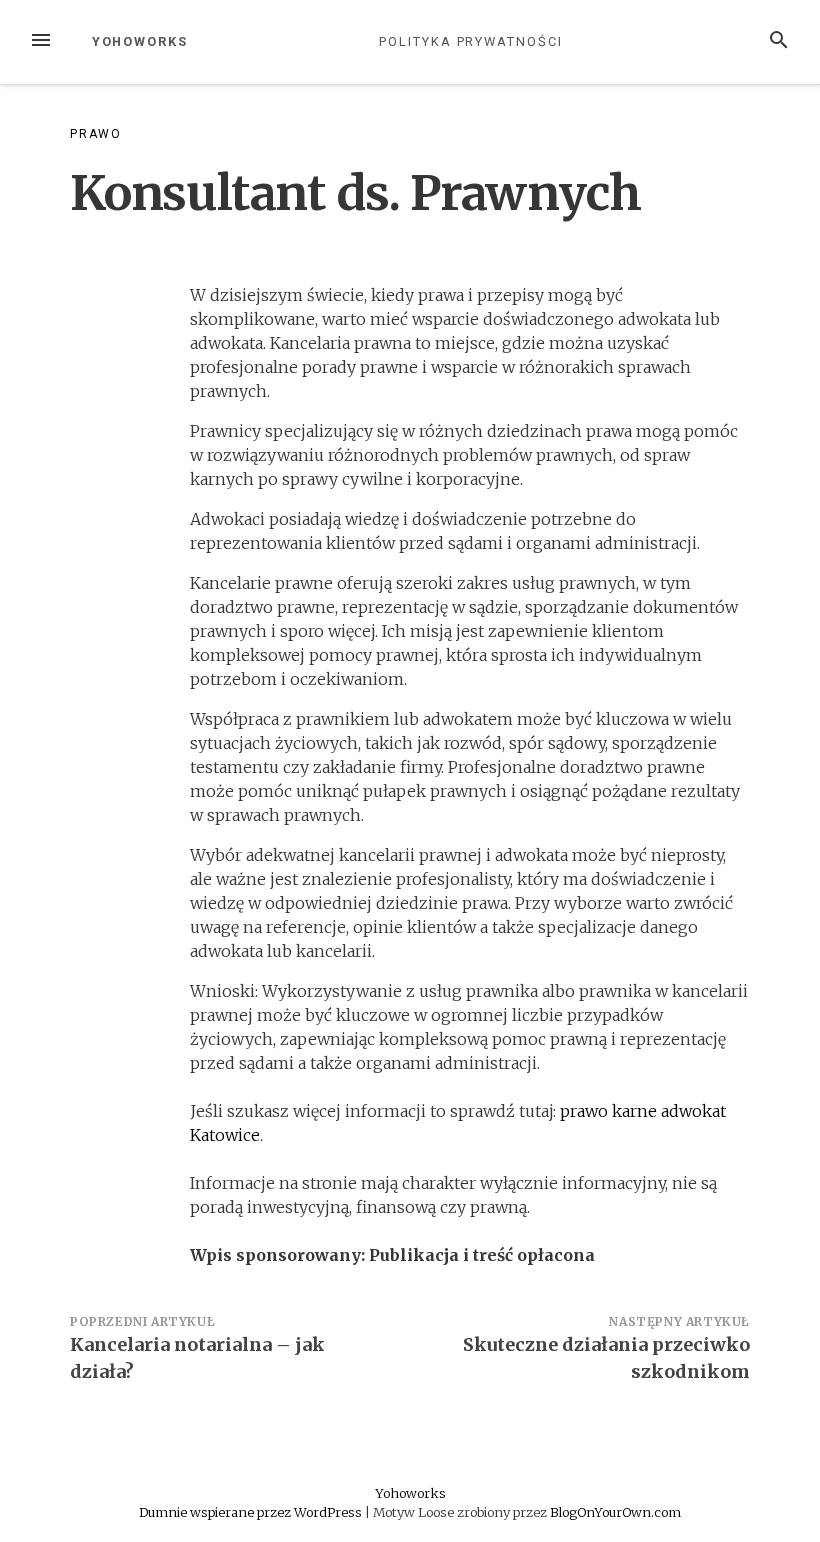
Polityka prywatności (470, 41)
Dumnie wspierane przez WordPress (252, 1512)
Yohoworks (140, 41)
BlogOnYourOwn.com (615, 1512)
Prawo (96, 134)
